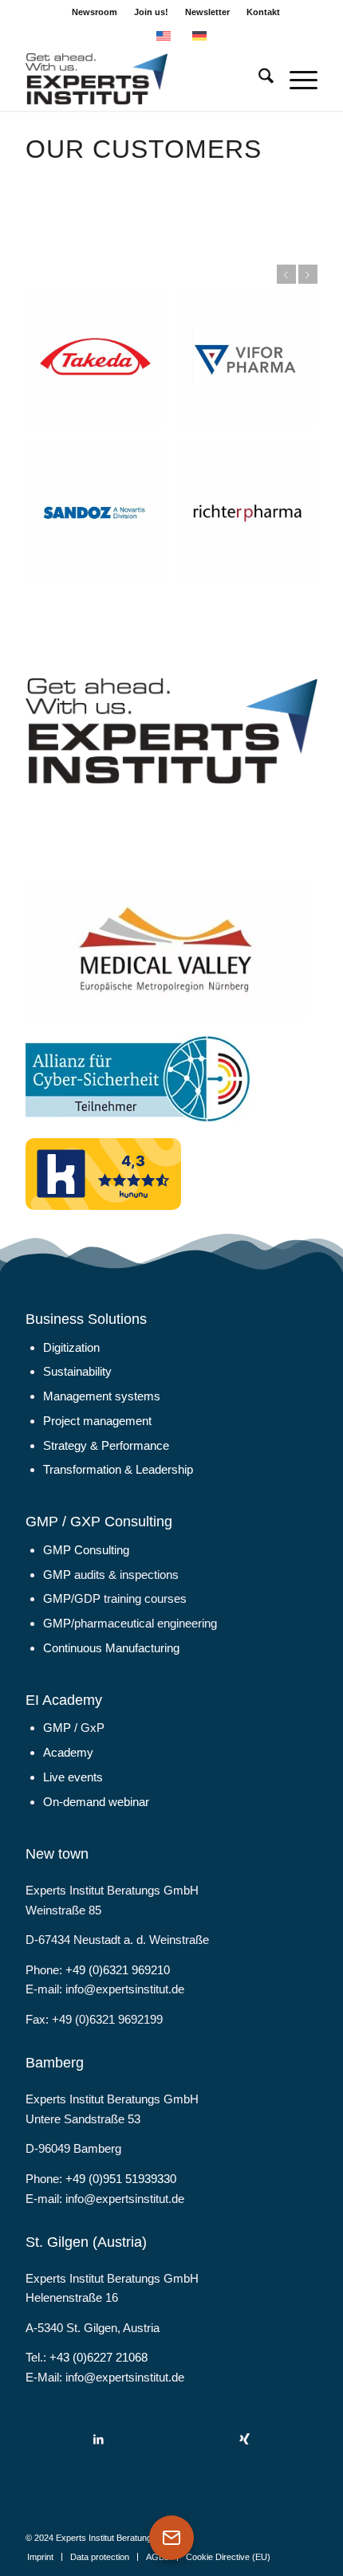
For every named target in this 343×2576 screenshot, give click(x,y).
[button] (29, 2547)
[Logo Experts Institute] (171, 731)
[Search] (258, 79)
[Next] (308, 274)
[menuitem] (95, 12)
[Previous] (286, 274)
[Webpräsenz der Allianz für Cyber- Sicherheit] (138, 1079)
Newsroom (95, 12)
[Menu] (296, 79)
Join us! (151, 12)
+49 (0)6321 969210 (118, 1970)
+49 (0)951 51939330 (121, 2179)
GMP (57, 1575)
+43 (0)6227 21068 (99, 2357)
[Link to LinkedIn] (99, 2439)
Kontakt (263, 12)
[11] (166, 950)
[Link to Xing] (244, 2439)
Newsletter (207, 12)
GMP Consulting (86, 1550)
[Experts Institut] (142, 79)
